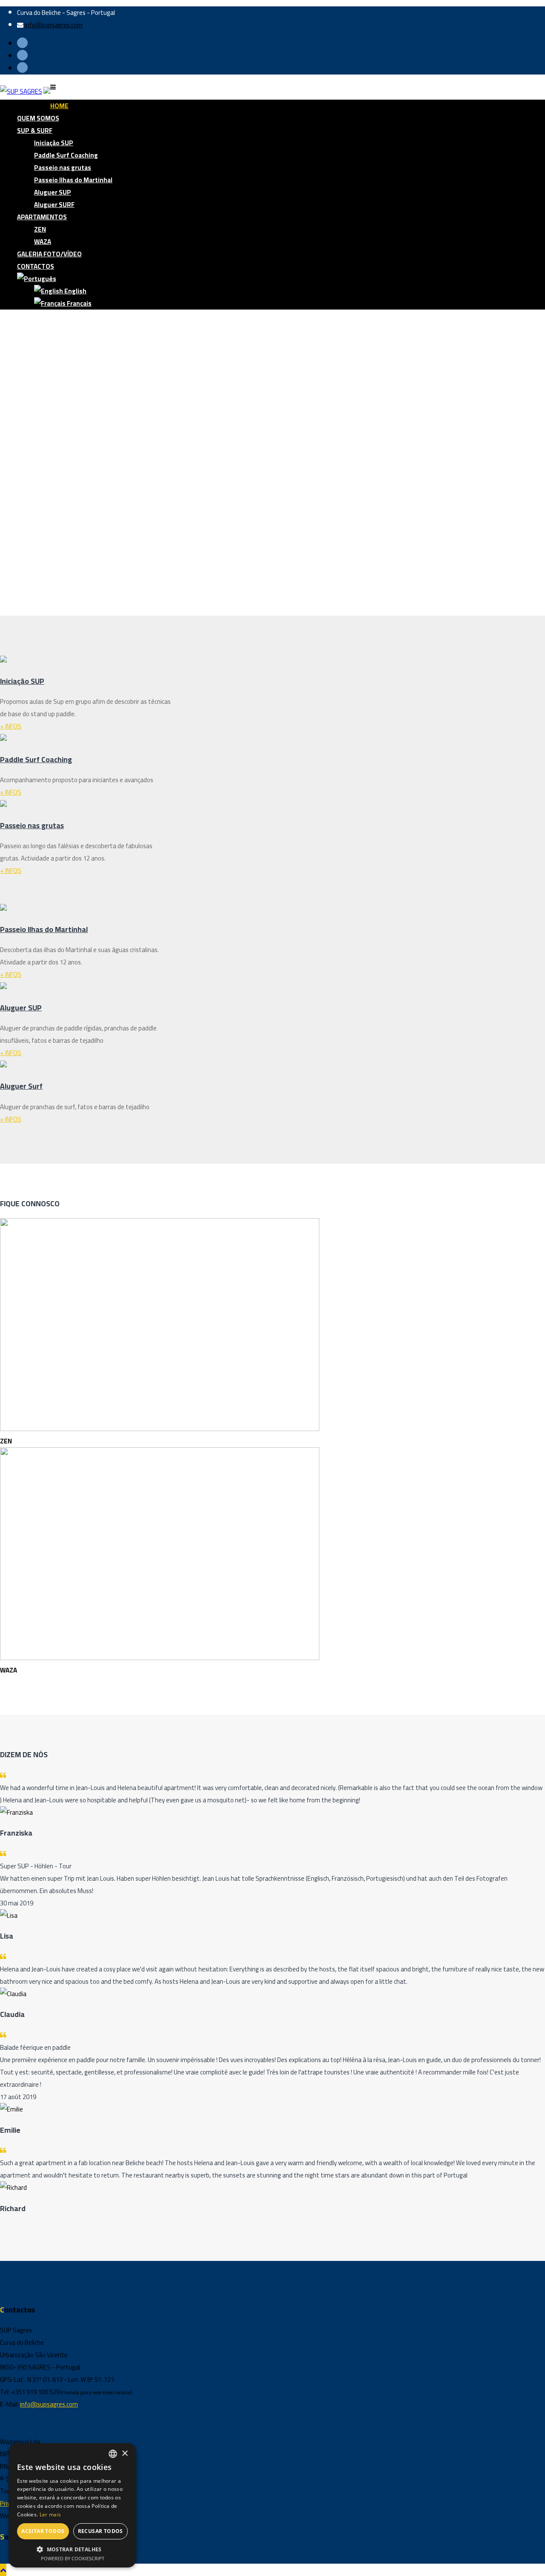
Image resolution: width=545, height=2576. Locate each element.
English (75, 291)
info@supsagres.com (54, 25)
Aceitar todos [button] (43, 2531)
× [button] (125, 2454)
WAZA (43, 242)
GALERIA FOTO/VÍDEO (49, 254)
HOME (59, 106)
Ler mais (50, 2514)
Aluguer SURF (54, 205)
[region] (272, 466)
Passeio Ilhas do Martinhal (73, 180)
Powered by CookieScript (73, 2558)
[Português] (37, 279)
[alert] (72, 2505)
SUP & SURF (35, 131)
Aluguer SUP (53, 192)
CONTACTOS (36, 266)
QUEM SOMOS (38, 118)
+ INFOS (11, 726)
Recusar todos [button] (100, 2531)
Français (79, 303)
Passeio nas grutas (63, 168)
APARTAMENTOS (42, 217)
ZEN (40, 229)
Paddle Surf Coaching (66, 155)
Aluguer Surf (21, 1086)
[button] (272, 595)
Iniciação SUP (54, 143)
